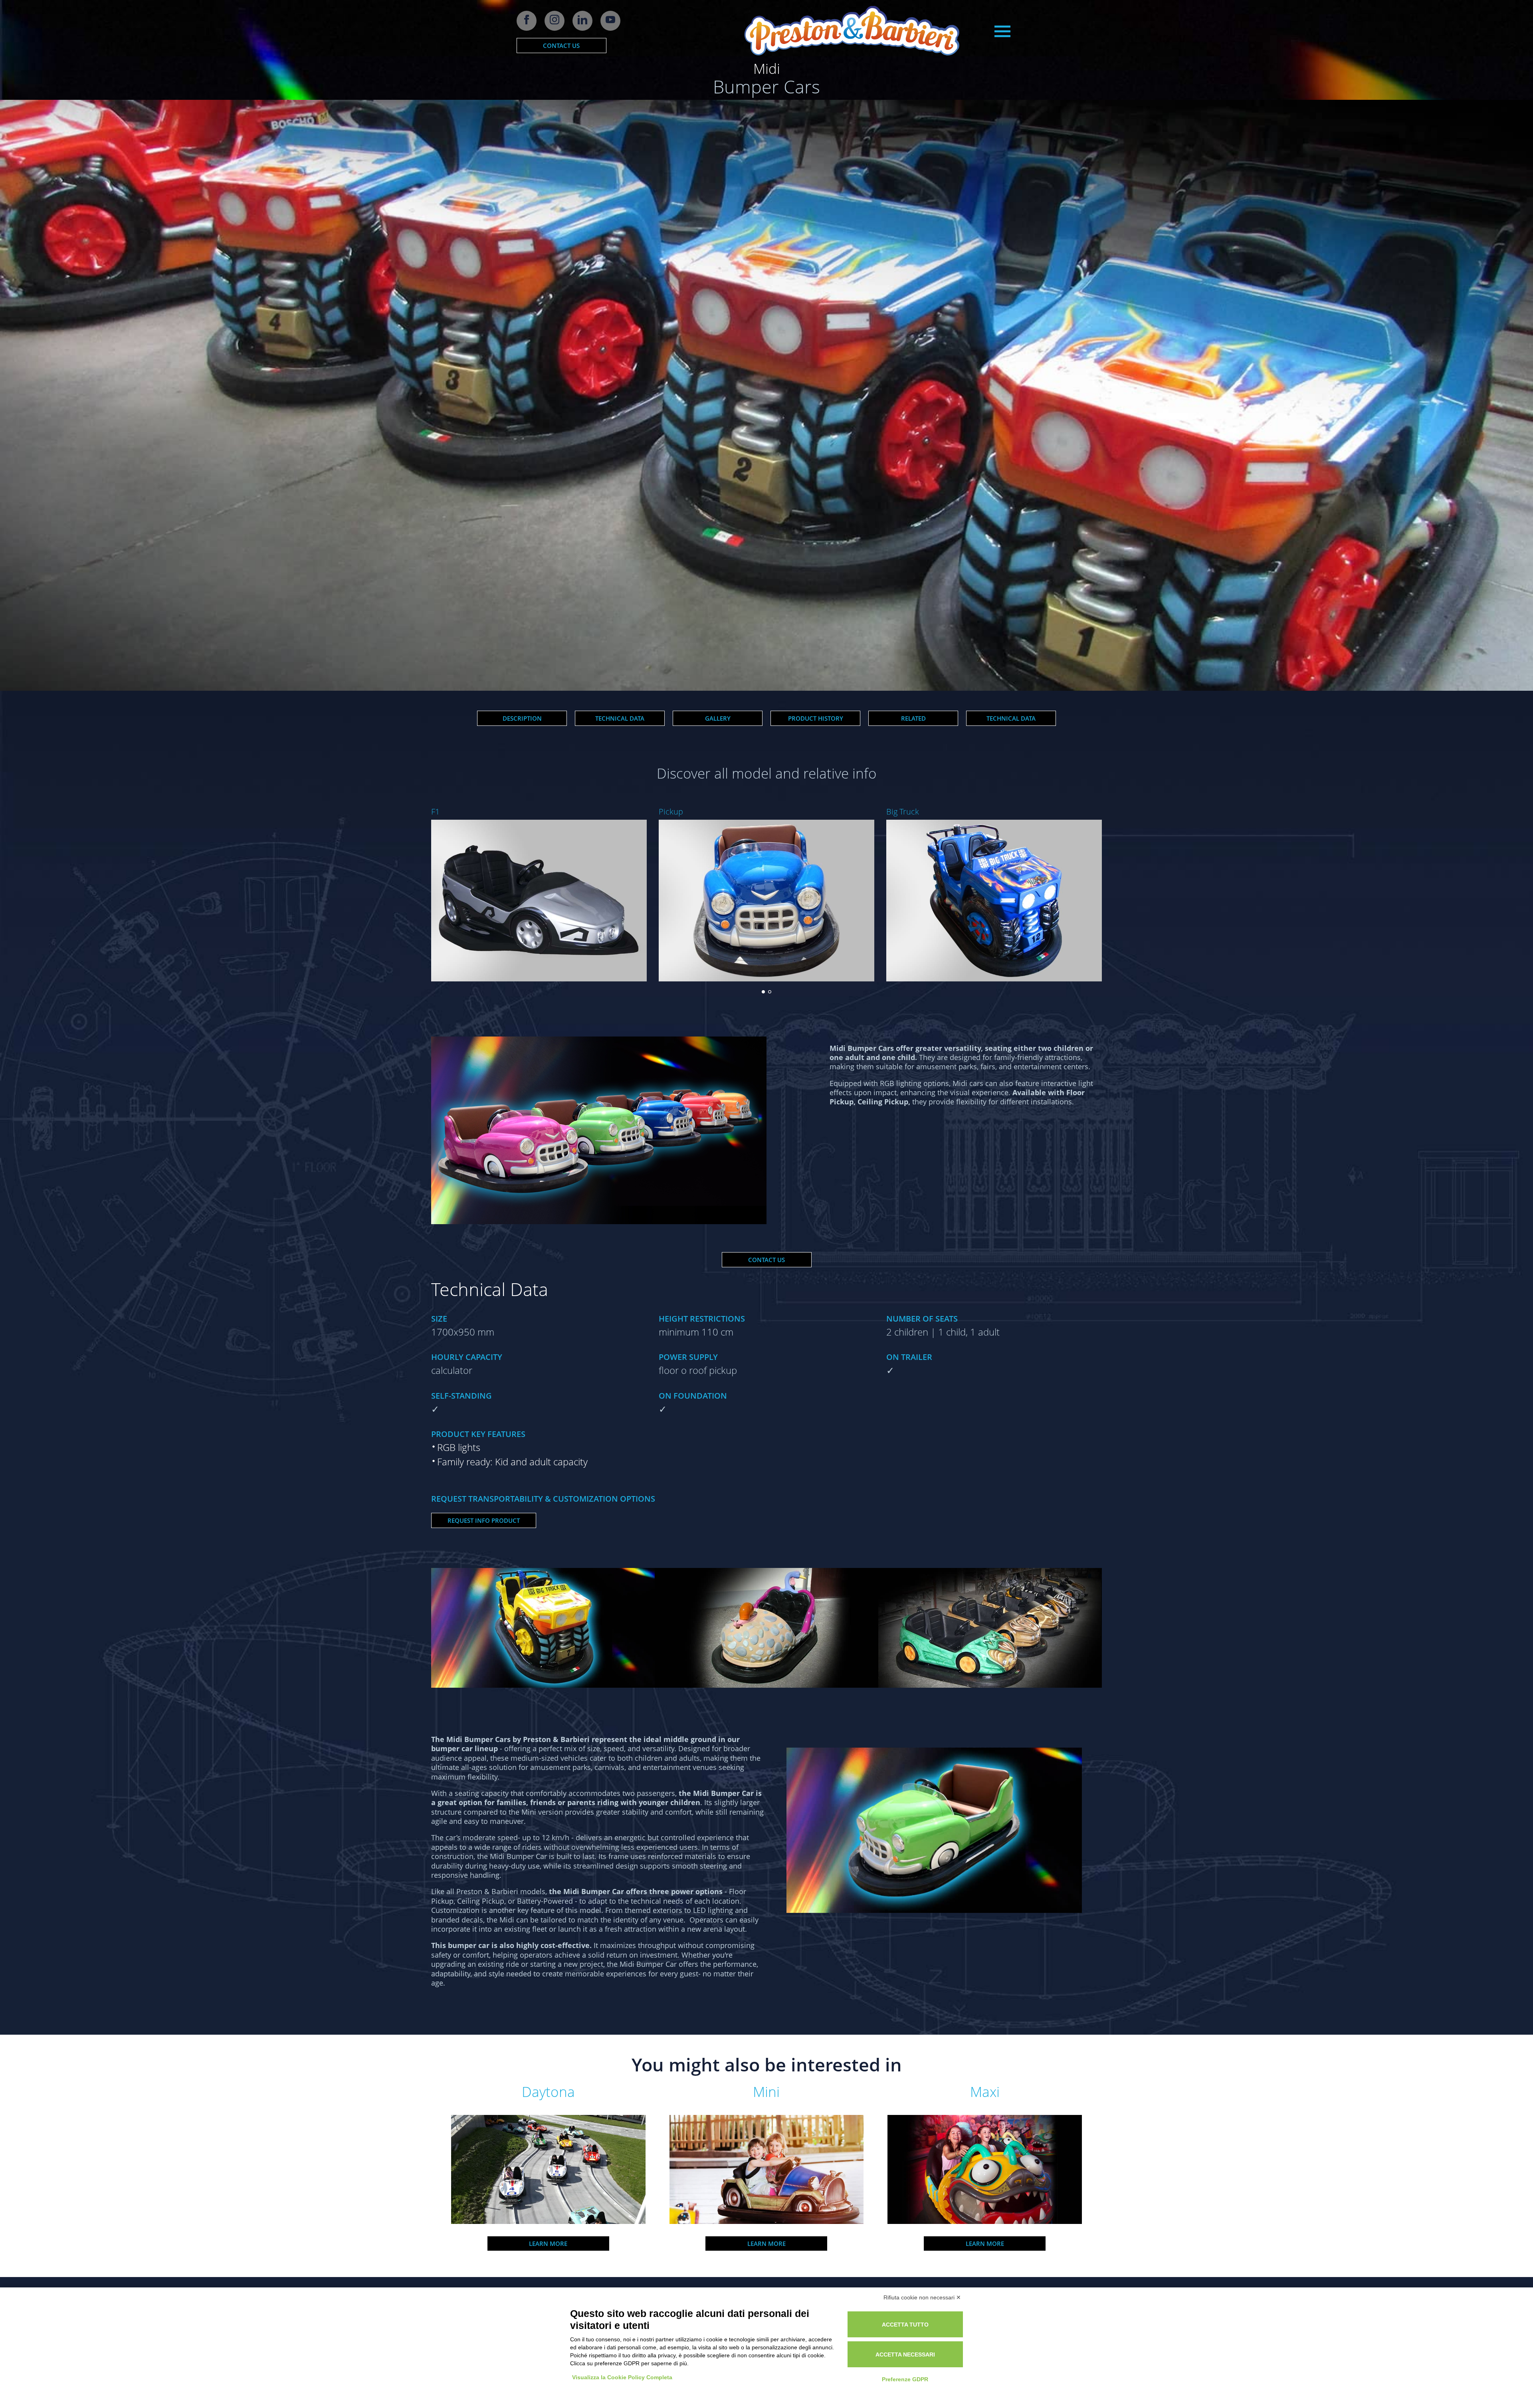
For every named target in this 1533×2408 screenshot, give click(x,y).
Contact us (561, 46)
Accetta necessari (905, 2354)
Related (913, 718)
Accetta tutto (905, 2325)
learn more (548, 2244)
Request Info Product (484, 1520)
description (522, 718)
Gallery (718, 718)
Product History (816, 718)
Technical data (620, 718)
